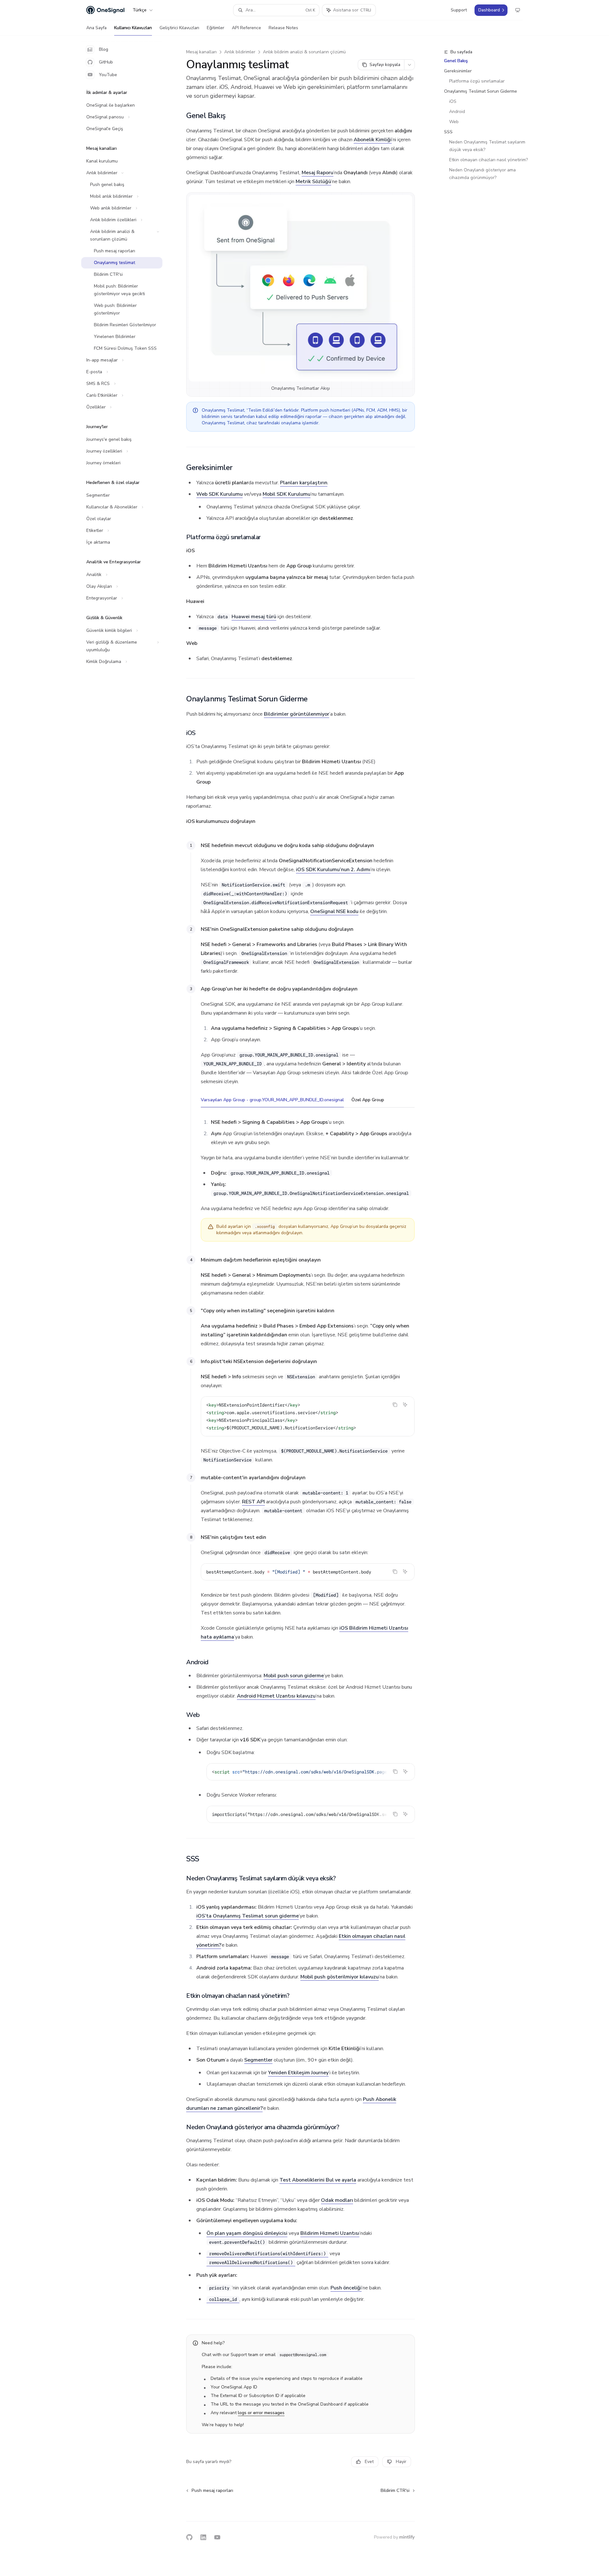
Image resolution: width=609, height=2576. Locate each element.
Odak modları (337, 2200)
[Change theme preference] (518, 10)
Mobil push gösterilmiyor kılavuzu (340, 1977)
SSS (448, 132)
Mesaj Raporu (318, 173)
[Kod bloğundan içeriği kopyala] (395, 1405)
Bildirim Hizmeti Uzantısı (330, 2233)
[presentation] (311, 1772)
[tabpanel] (308, 1164)
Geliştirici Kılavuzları (179, 28)
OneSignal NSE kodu (334, 911)
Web (454, 122)
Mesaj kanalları (201, 52)
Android (457, 112)
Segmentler (258, 2060)
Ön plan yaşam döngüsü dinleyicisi (247, 2233)
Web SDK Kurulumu (219, 494)
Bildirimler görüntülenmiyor (297, 714)
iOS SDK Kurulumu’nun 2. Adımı (333, 870)
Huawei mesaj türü (254, 617)
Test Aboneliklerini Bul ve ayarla (318, 2180)
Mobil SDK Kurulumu (287, 494)
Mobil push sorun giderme (294, 1676)
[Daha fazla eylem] (409, 65)
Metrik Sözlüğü (313, 182)
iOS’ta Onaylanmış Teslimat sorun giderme (248, 1916)
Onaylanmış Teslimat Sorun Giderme (481, 91)
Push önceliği (346, 2288)
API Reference (246, 28)
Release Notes (283, 28)
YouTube (108, 75)
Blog (104, 49)
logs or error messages (261, 2413)
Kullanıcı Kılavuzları (133, 28)
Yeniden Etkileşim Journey (298, 2073)
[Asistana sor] (405, 1405)
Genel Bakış (456, 61)
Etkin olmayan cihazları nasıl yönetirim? (488, 160)
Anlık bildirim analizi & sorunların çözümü (304, 52)
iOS (453, 101)
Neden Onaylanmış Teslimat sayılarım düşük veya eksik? (488, 146)
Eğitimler (216, 28)
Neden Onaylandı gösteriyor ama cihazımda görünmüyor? (483, 174)
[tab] (272, 1100)
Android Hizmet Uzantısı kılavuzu (276, 1696)
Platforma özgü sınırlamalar (477, 81)
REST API (253, 1502)
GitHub (106, 62)
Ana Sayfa (96, 28)
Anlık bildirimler (240, 52)
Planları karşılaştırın (304, 483)
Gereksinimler (458, 71)
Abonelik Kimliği (373, 140)
